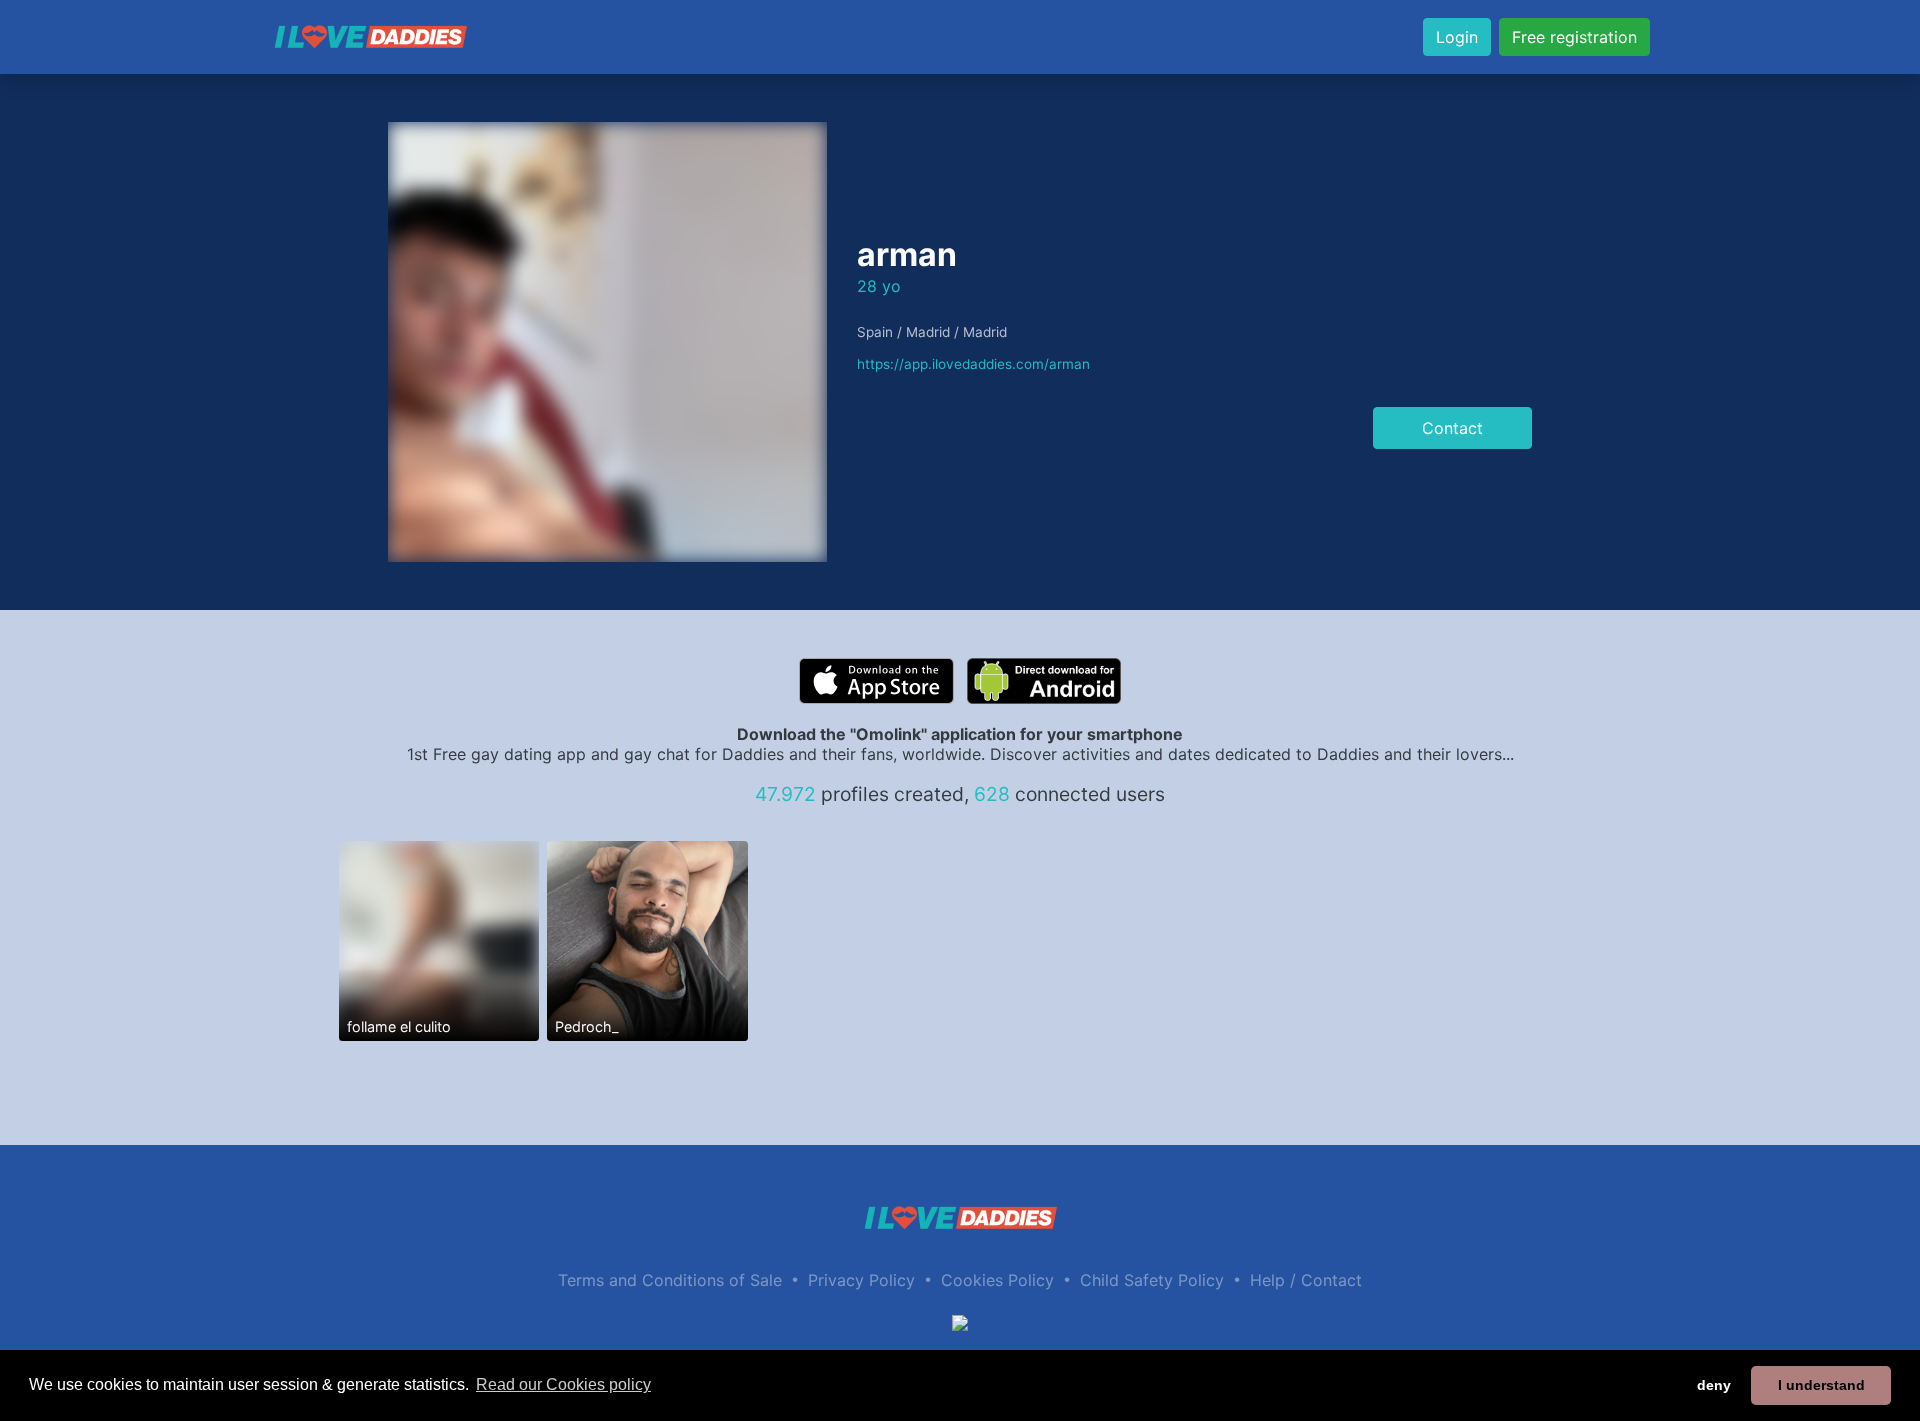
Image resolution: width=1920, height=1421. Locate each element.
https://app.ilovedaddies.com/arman (973, 364)
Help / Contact (1306, 1280)
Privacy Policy (861, 1280)
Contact (1452, 428)
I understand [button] (1821, 1385)
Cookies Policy (997, 1280)
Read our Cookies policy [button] (563, 1384)
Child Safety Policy (1152, 1280)
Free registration (1574, 37)
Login (1457, 37)
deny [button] (1714, 1385)
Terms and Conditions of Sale (670, 1280)
